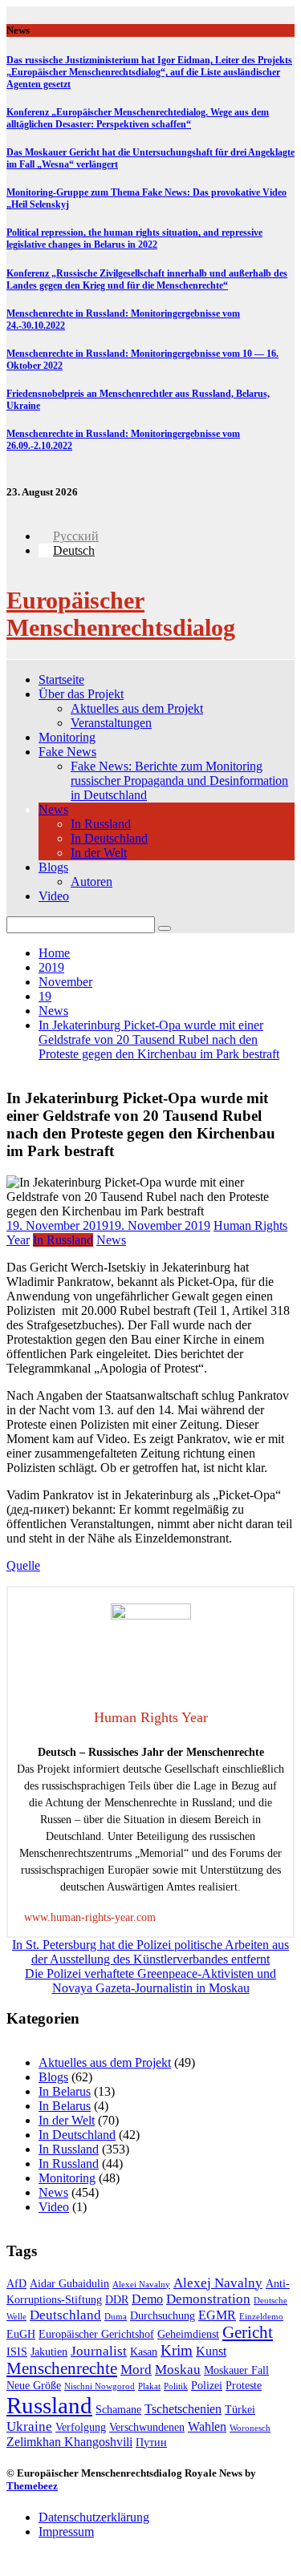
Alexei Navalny (141, 2285)
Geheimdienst (188, 2334)
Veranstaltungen (111, 723)
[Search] (165, 928)
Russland (49, 2405)
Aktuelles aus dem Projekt (137, 708)
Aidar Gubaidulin (69, 2284)
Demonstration (208, 2299)
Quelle (23, 1565)
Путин (151, 2443)
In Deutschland (109, 838)
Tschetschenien (183, 2409)
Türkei (240, 2410)
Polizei (207, 2386)
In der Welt (99, 853)
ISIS (17, 2352)
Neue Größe (34, 2386)
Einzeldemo (261, 2317)
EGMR (217, 2315)
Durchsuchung (163, 2316)
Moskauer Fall (236, 2370)
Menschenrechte (62, 2368)
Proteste (244, 2386)
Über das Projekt (81, 694)
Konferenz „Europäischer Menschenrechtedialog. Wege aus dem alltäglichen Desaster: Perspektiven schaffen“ (138, 118)
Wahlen (207, 2426)
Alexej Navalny (218, 2283)
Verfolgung (81, 2427)
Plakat (149, 2386)
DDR (117, 2300)
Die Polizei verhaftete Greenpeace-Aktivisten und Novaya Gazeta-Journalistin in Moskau (150, 1981)
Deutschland (65, 2315)
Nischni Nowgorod (100, 2386)
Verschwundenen (147, 2427)
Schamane (118, 2410)
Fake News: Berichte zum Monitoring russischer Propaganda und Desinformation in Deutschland (179, 780)
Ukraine (29, 2426)
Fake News (67, 752)
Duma (116, 2317)
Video (54, 896)
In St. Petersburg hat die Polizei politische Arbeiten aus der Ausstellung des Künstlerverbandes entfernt (150, 1952)
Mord (136, 2370)
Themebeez (32, 2486)
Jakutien (49, 2352)
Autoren (92, 882)
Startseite (61, 679)
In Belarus (65, 2091)
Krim (177, 2350)
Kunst (211, 2351)
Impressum (66, 2532)
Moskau (178, 2370)
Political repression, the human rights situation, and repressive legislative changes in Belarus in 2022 (134, 239)
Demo (147, 2299)
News (53, 809)
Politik (176, 2386)
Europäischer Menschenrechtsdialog (121, 614)
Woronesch (250, 2428)
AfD (16, 2284)
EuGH (21, 2334)
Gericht (248, 2332)
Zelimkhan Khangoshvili (69, 2442)
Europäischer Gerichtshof (96, 2334)
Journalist (99, 2351)
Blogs (53, 867)
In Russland (101, 824)
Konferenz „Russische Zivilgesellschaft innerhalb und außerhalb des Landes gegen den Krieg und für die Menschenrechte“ (147, 279)
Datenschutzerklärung (94, 2517)
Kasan (144, 2352)
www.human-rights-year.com (90, 1917)
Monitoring (67, 737)
